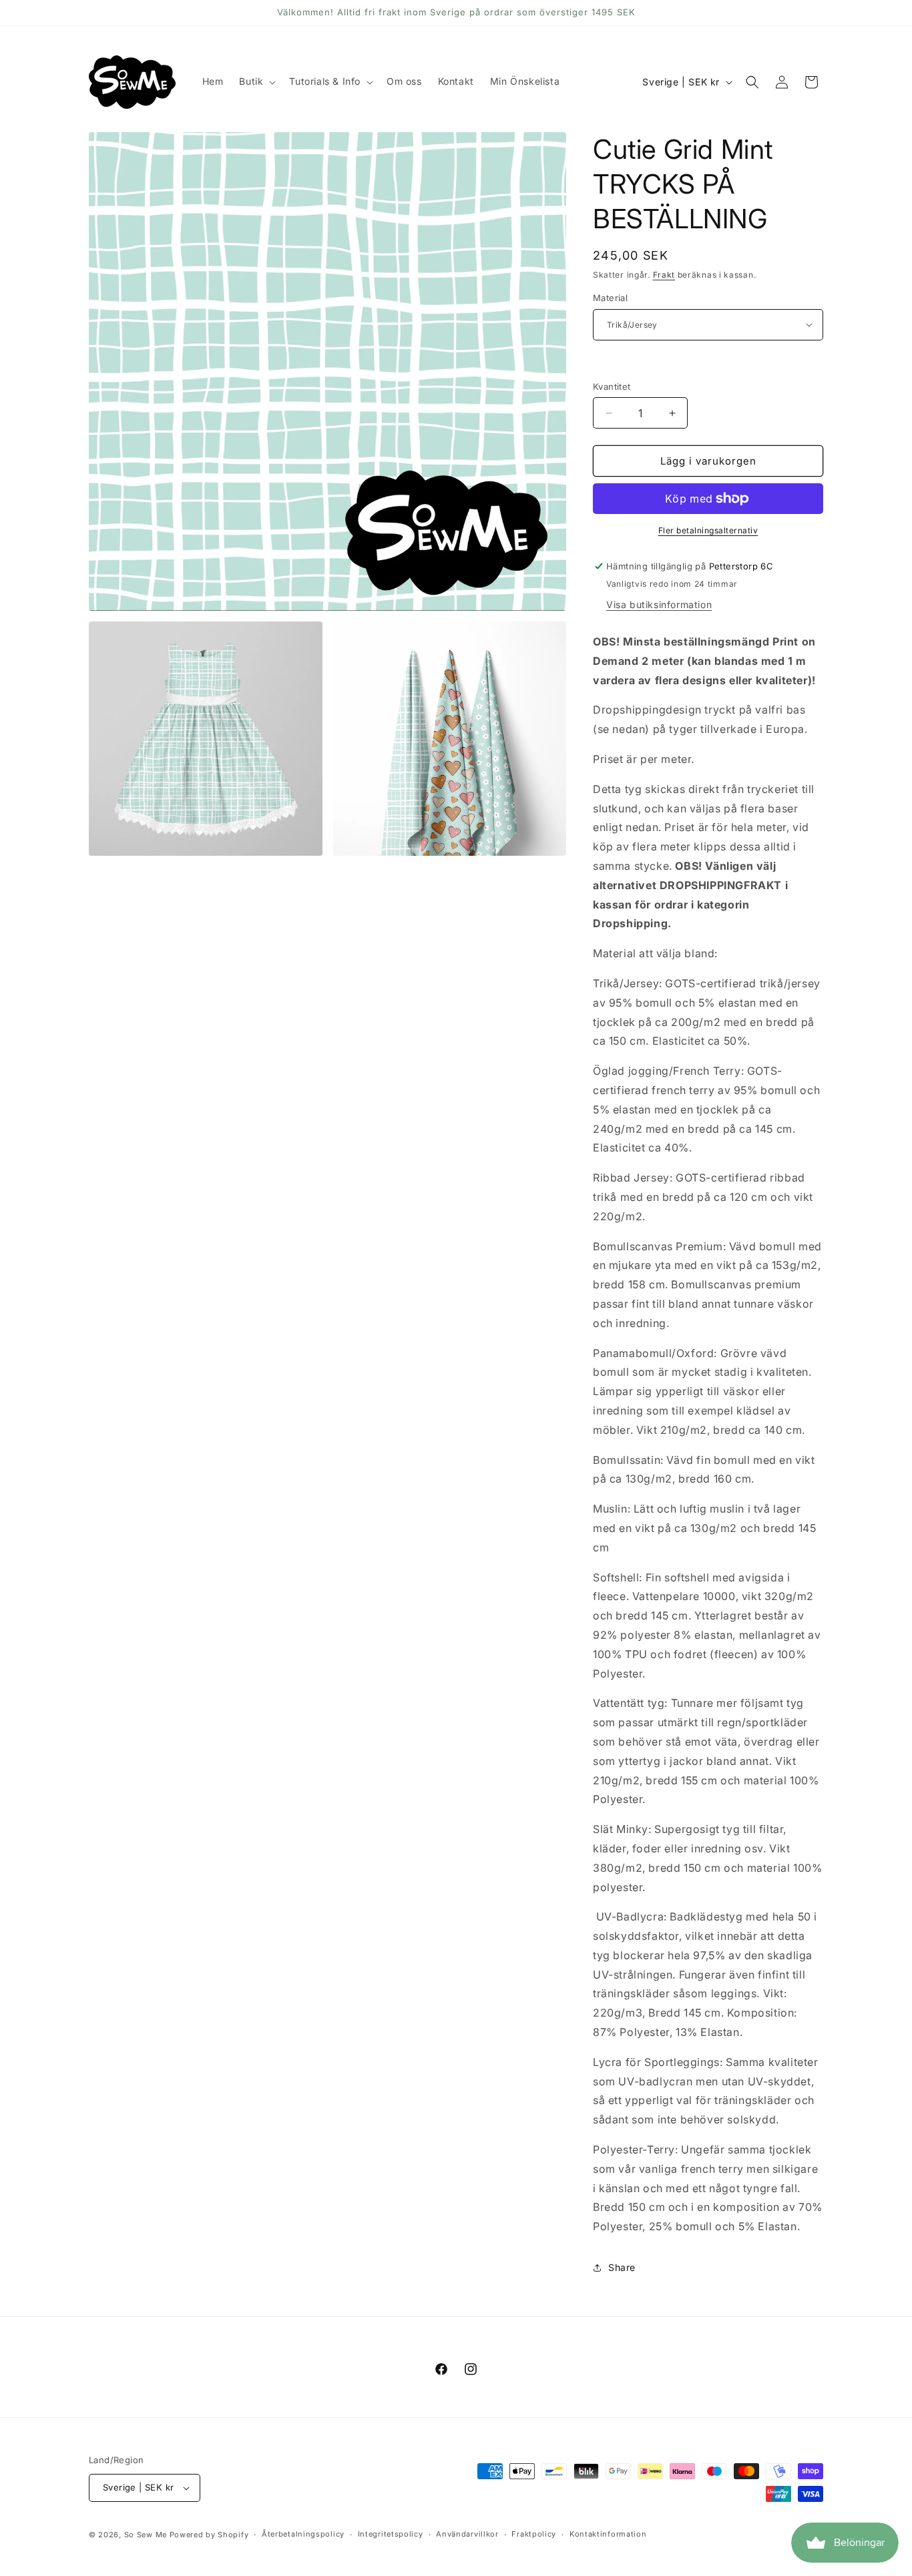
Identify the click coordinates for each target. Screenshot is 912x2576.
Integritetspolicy (391, 2534)
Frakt (664, 275)
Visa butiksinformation (659, 604)
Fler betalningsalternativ (708, 530)
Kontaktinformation (608, 2534)
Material (610, 298)
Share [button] (622, 2267)
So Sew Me (146, 2535)
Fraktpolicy (534, 2534)
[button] (256, 81)
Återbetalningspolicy (303, 2534)
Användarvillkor (467, 2534)
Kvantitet (612, 387)
